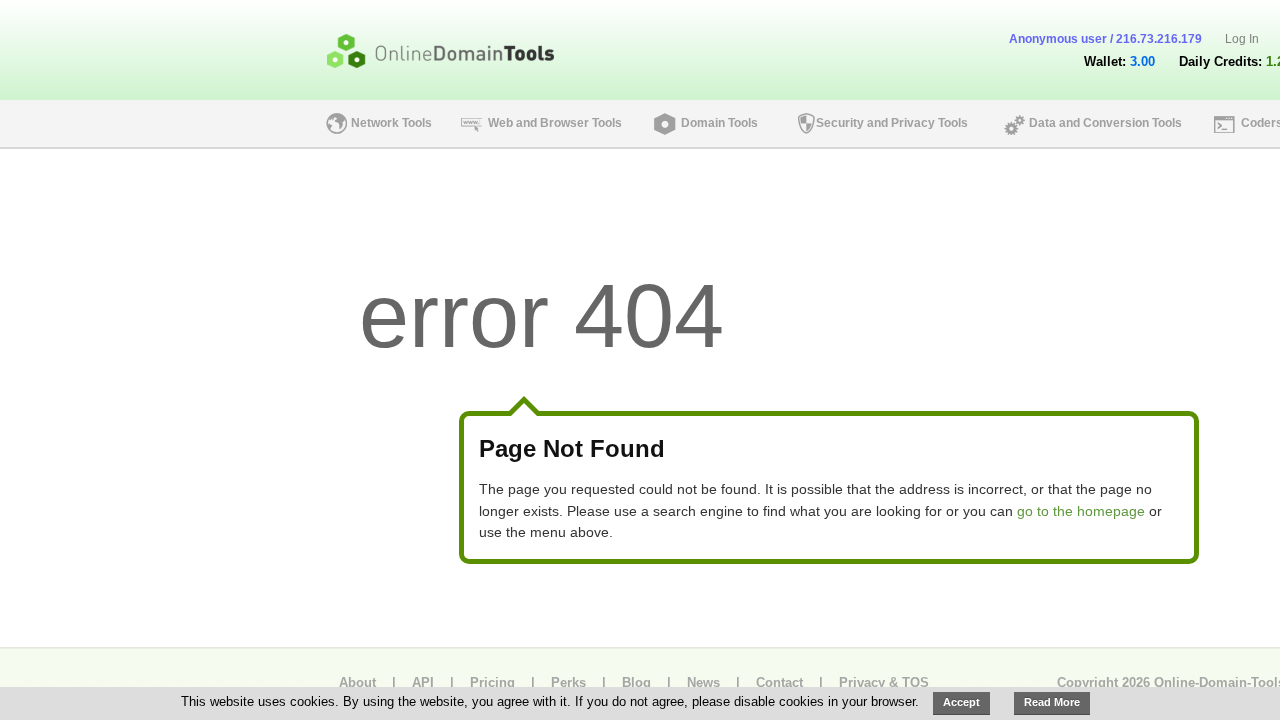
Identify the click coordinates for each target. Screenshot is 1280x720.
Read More (1052, 702)
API (423, 682)
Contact (779, 682)
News (703, 682)
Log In (1242, 39)
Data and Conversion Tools (1105, 123)
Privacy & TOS (884, 682)
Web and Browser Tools (555, 123)
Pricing (492, 682)
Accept (961, 702)
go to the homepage (1081, 511)
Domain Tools (719, 123)
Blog (636, 682)
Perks (568, 682)
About (357, 682)
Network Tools (391, 123)
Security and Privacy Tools (892, 123)
